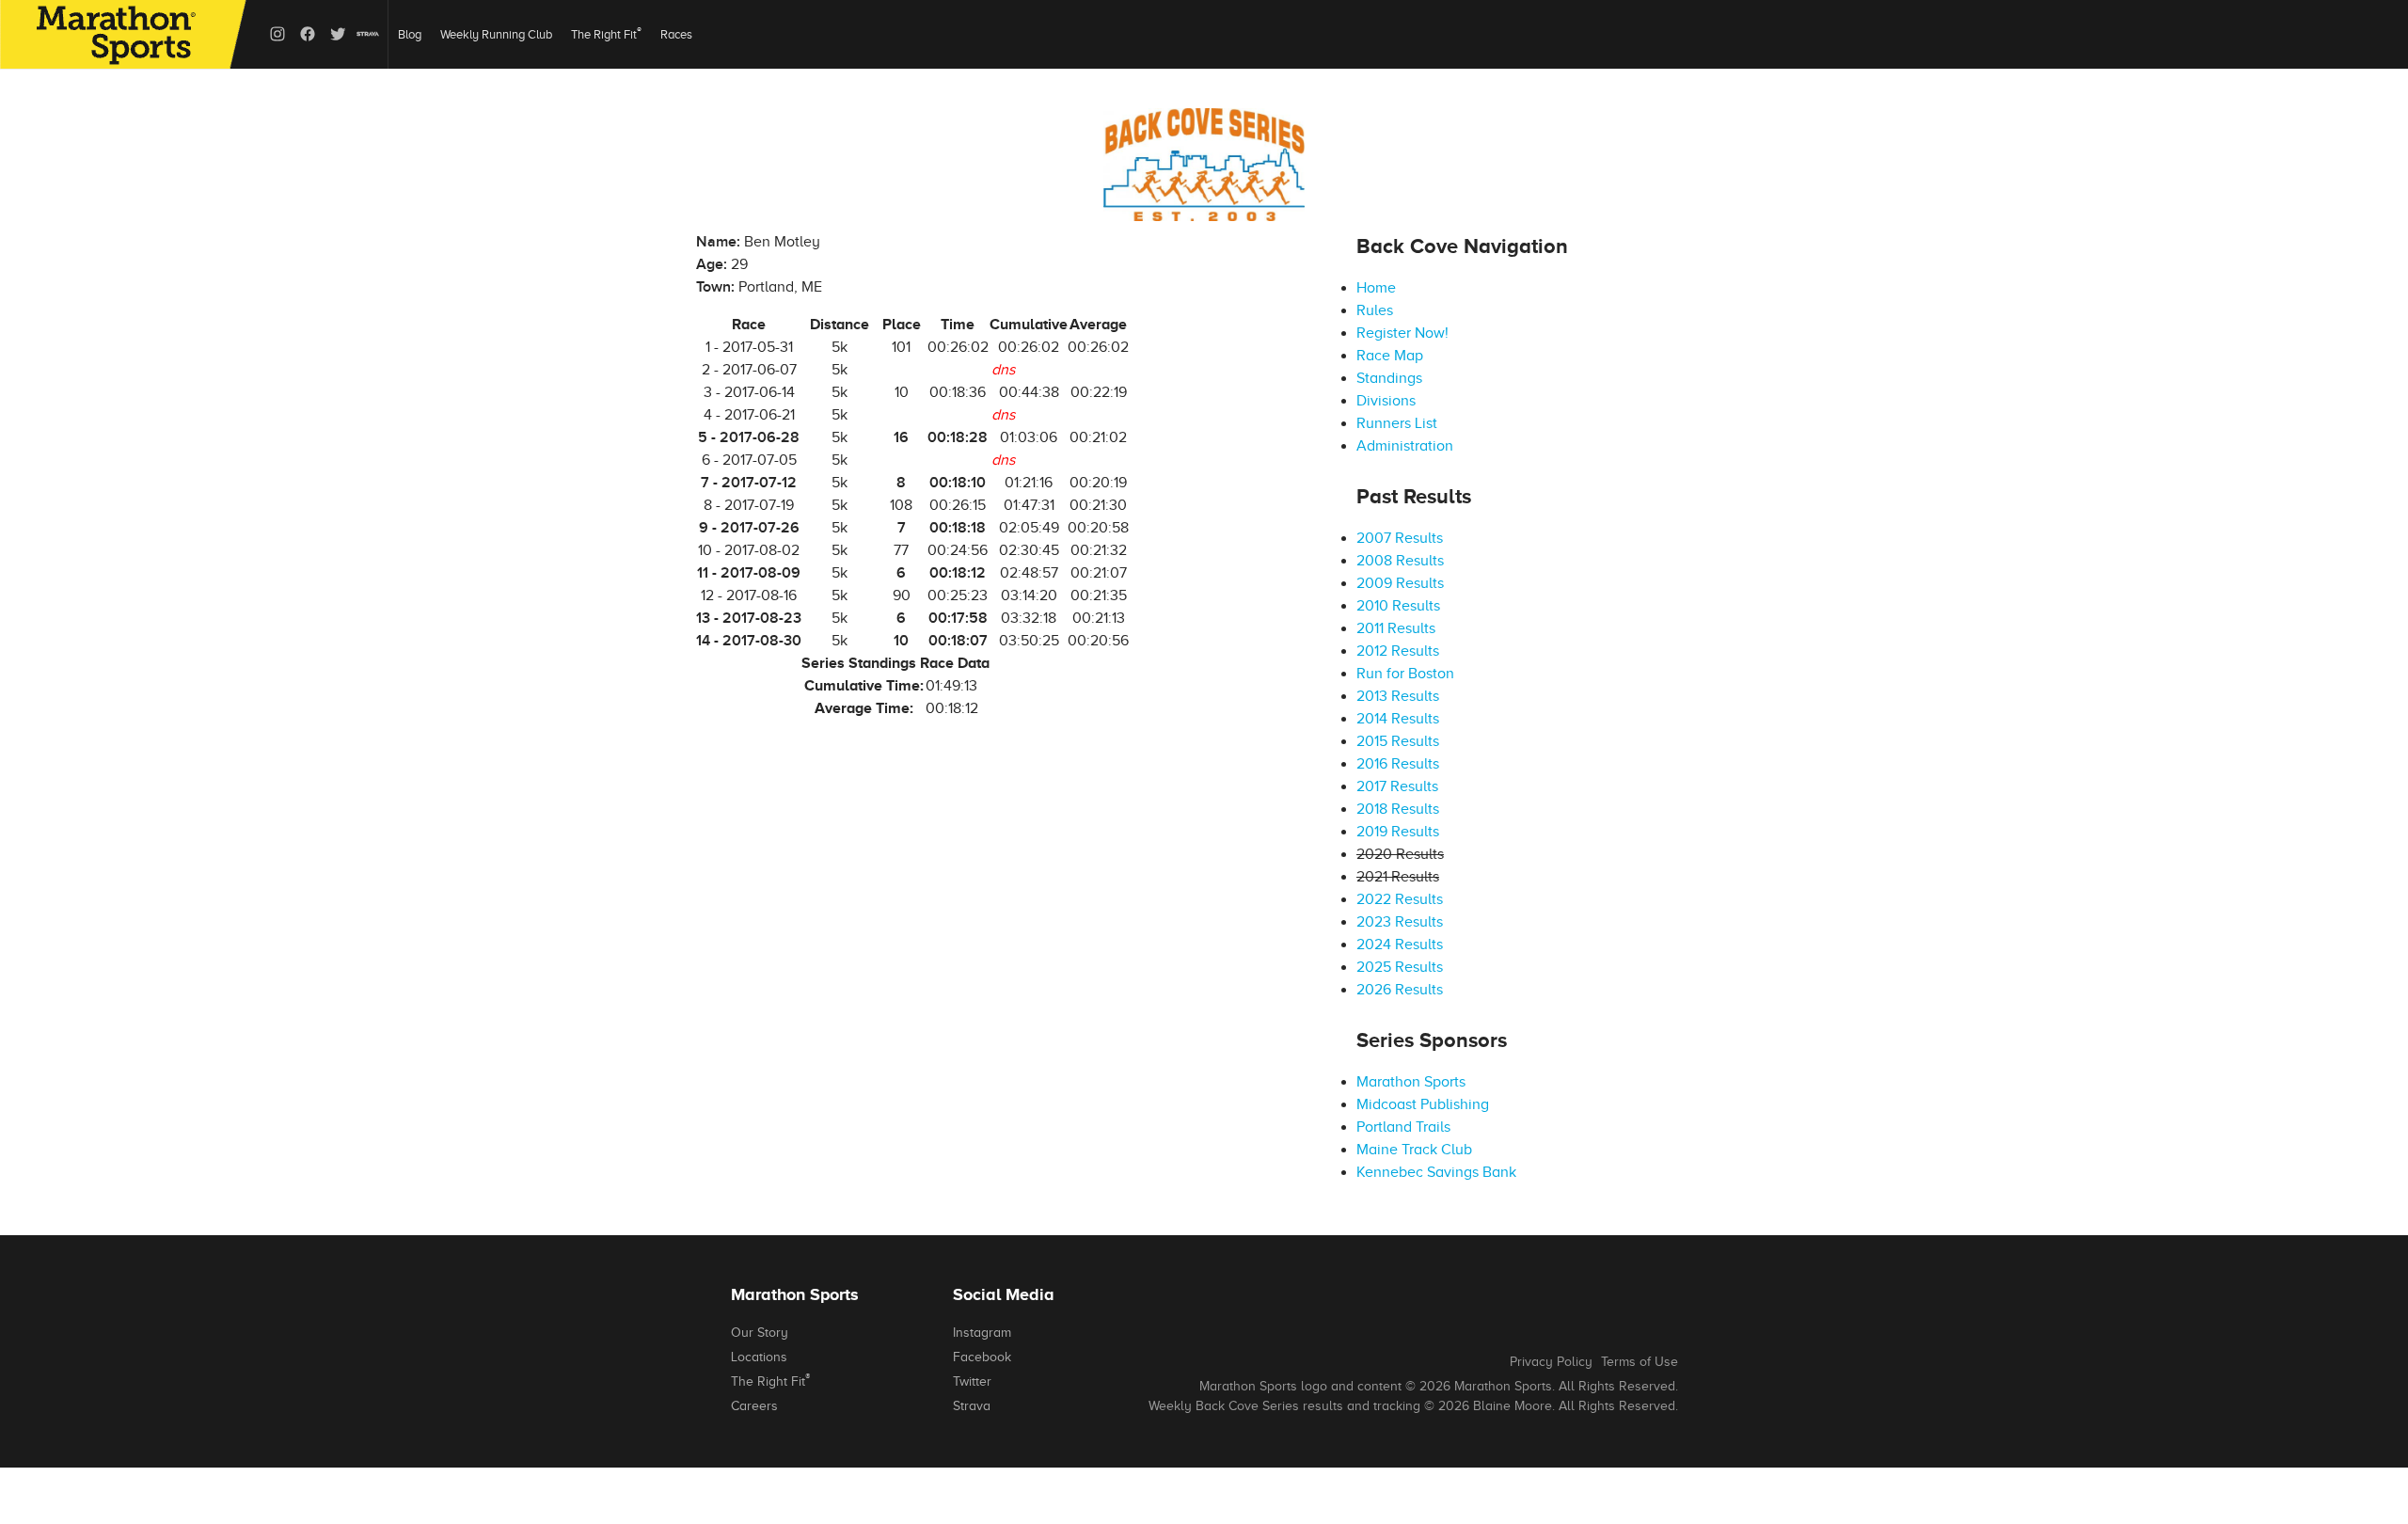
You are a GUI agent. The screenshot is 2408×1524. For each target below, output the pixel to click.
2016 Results (1398, 764)
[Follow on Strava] (368, 34)
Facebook (982, 1357)
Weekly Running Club (496, 34)
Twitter (972, 1381)
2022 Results (1400, 899)
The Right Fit (606, 33)
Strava (972, 1406)
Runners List (1397, 423)
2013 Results (1398, 696)
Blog (410, 34)
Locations (759, 1357)
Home (1376, 288)
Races (676, 34)
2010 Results (1398, 606)
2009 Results (1400, 583)
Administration (1405, 446)
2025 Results (1400, 967)
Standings (1389, 378)
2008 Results (1400, 561)
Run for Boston (1405, 674)
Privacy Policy (1551, 1362)
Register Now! (1402, 333)
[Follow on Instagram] (277, 34)
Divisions (1386, 401)
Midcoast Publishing (1423, 1104)
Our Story (760, 1333)
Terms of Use (1640, 1362)
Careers (754, 1406)
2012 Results (1398, 651)
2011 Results (1396, 628)
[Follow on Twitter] (338, 34)
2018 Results (1398, 809)
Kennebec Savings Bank (1436, 1172)
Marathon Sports (1411, 1082)
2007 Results (1400, 538)
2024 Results (1400, 945)
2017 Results (1397, 786)
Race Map (1390, 356)
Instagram (982, 1333)
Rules (1375, 310)
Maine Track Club (1414, 1150)
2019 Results (1398, 832)
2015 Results (1398, 741)
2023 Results (1400, 922)
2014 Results (1398, 719)
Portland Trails (1403, 1127)
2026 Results (1400, 990)
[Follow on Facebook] (308, 34)
